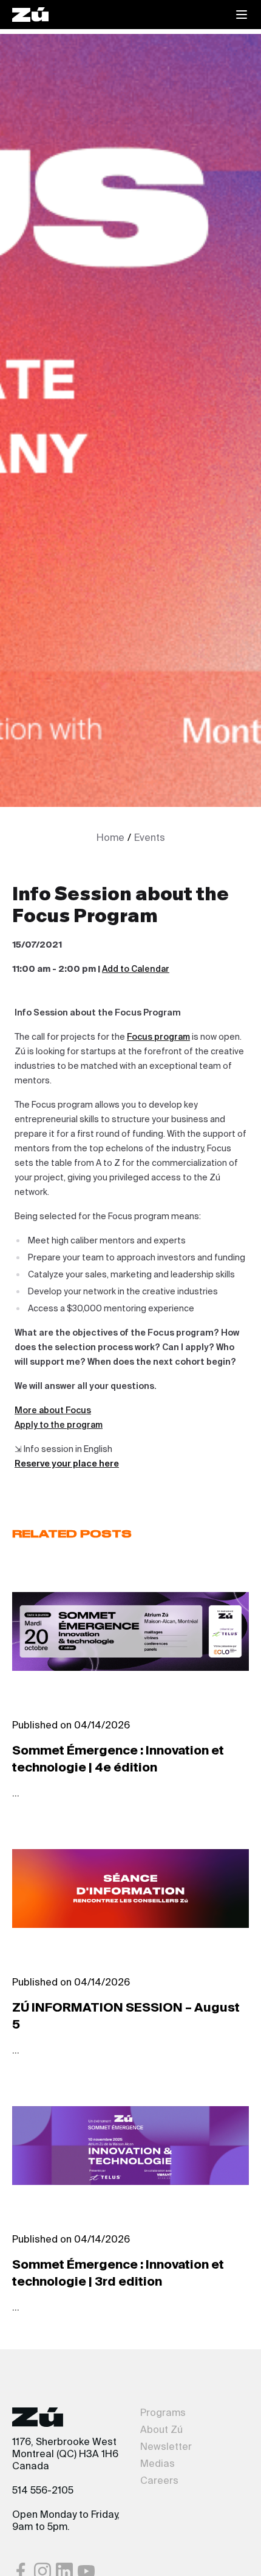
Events (150, 838)
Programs (163, 2414)
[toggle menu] (242, 15)
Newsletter (166, 2447)
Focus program (158, 1037)
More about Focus (53, 1411)
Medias (158, 2464)
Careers (159, 2481)
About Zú (161, 2430)
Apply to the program (59, 1425)
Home (110, 838)
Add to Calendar (136, 969)
